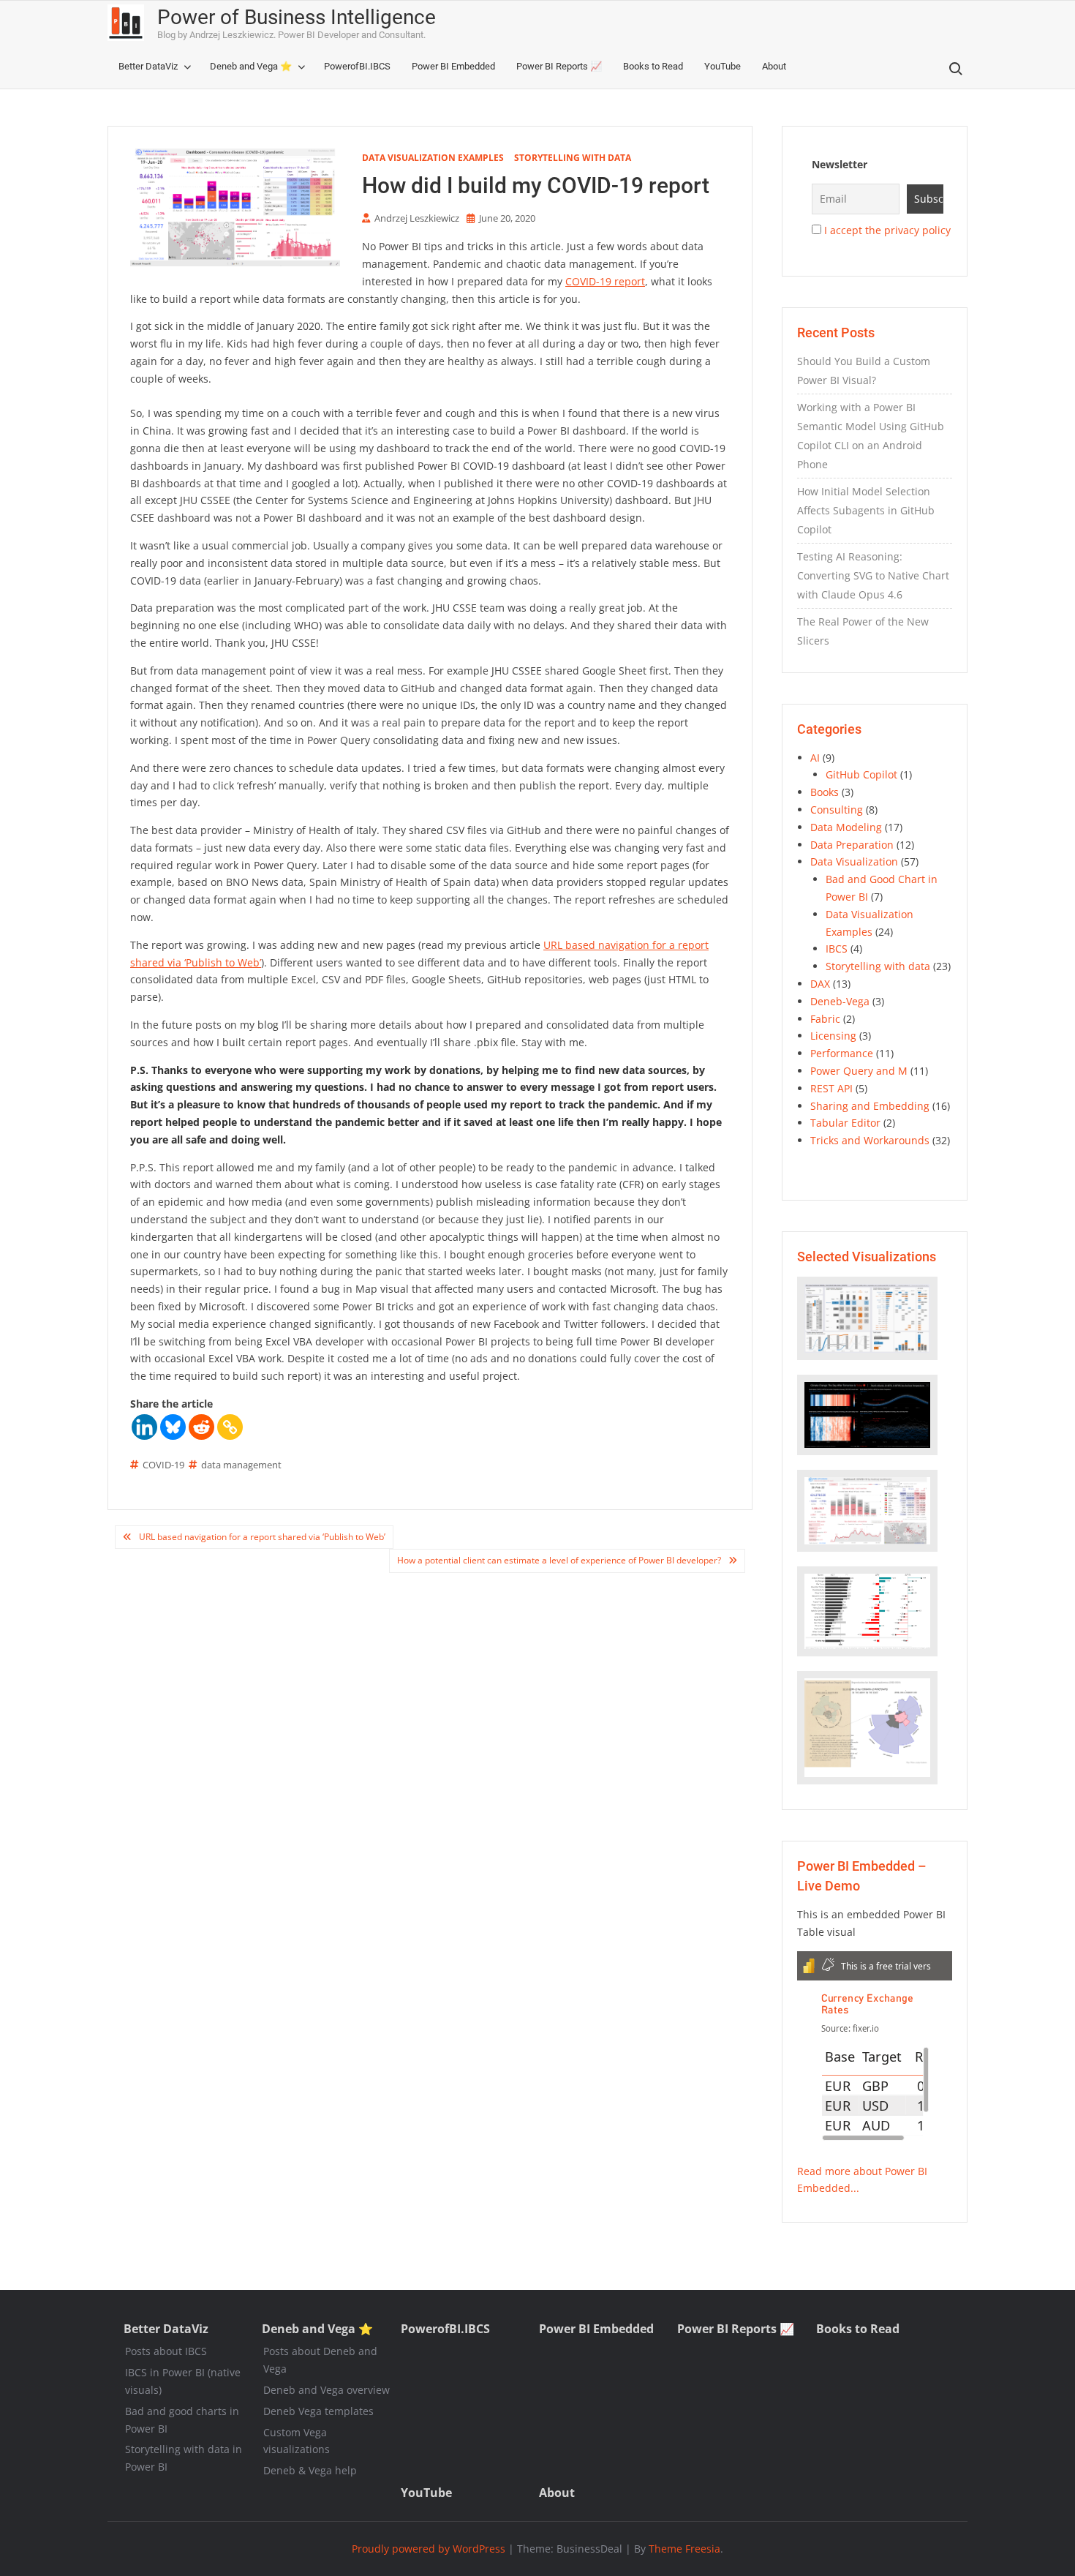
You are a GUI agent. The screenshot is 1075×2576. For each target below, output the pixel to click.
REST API (831, 1088)
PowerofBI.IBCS (357, 66)
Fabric (825, 1019)
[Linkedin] (144, 1427)
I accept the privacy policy (887, 230)
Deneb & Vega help (310, 2470)
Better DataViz (148, 66)
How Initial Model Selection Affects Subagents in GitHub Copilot (866, 510)
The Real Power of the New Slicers (863, 631)
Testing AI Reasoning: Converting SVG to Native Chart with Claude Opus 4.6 (873, 575)
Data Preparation (852, 845)
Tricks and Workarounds (870, 1140)
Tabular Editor (845, 1123)
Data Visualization (854, 861)
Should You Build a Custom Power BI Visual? (864, 371)
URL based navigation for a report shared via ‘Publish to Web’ (262, 1537)
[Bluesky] (173, 1427)
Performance (842, 1053)
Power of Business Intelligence (297, 17)
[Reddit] (201, 1427)
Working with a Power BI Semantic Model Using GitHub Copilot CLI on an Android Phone (871, 436)
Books (825, 792)
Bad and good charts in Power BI (182, 2420)
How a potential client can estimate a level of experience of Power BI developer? (559, 1560)
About (774, 66)
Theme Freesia (684, 2549)
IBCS (837, 949)
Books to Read (653, 66)
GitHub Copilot (861, 774)
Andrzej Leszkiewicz (417, 218)
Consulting (837, 810)
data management (241, 1465)
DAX (820, 984)
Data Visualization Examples (433, 158)
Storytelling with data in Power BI (184, 2458)
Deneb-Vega (840, 1001)
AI (815, 758)
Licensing (833, 1036)
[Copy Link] (230, 1427)
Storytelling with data (573, 158)
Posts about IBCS (166, 2351)
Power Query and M (859, 1071)
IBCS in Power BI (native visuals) (183, 2381)
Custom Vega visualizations (297, 2441)
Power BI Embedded (453, 66)
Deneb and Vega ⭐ (251, 66)
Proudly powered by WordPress (429, 2549)
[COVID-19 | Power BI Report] (867, 1510)
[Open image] (867, 1318)
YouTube (723, 66)
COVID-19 (163, 1465)
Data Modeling (846, 827)
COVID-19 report (605, 281)
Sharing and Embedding (870, 1106)
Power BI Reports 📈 (559, 66)
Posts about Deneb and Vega (320, 2360)
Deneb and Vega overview (327, 2390)
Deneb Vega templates (318, 2411)
